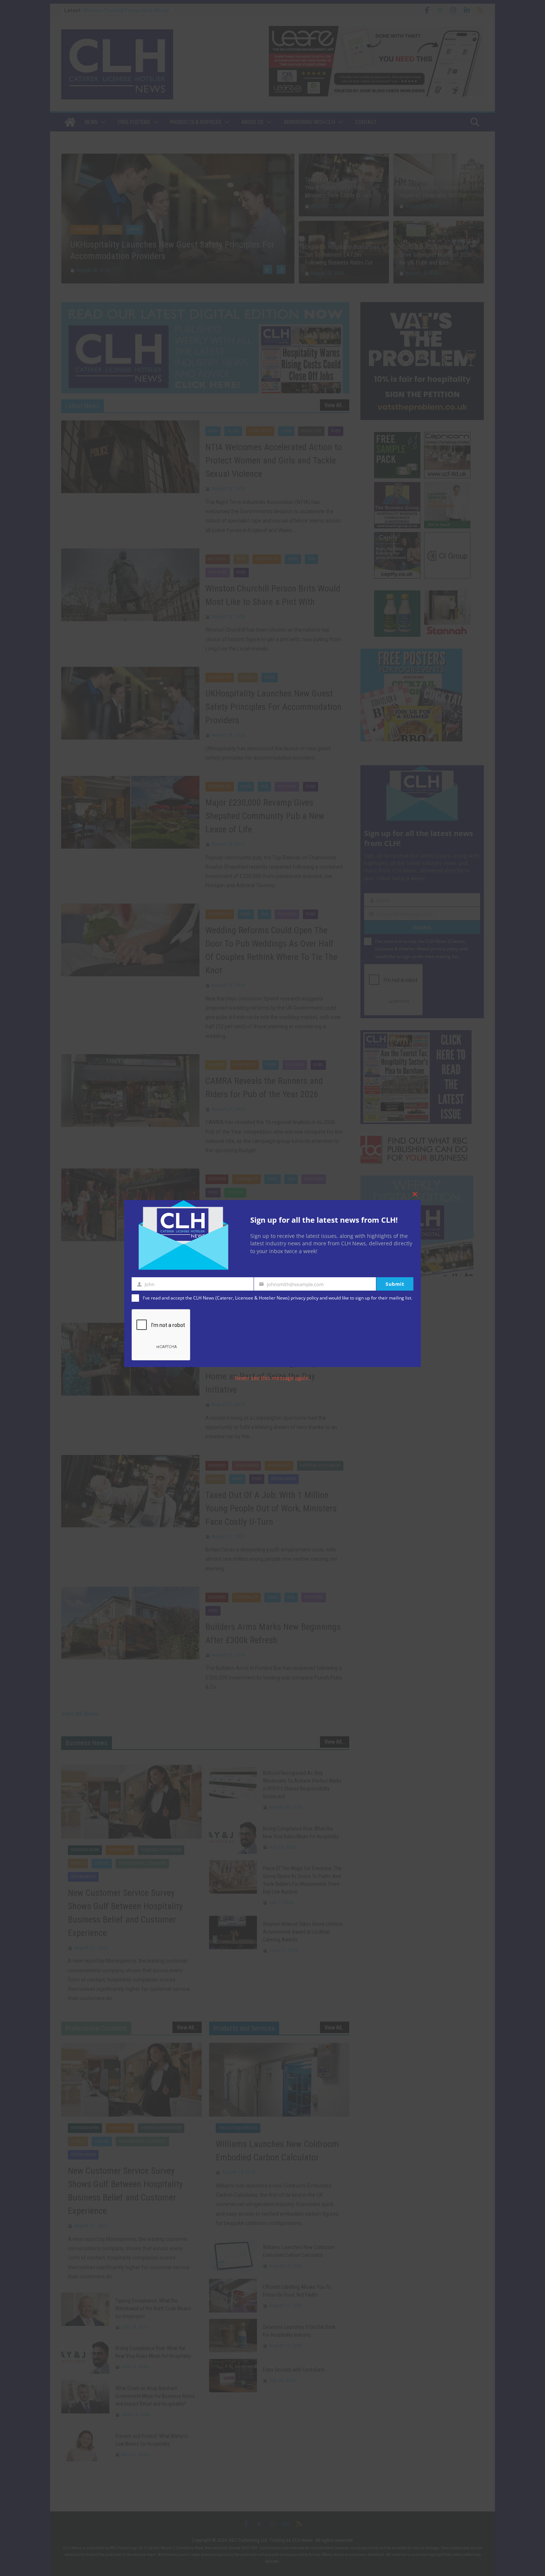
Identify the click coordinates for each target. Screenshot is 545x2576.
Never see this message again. (272, 1378)
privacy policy (305, 1298)
